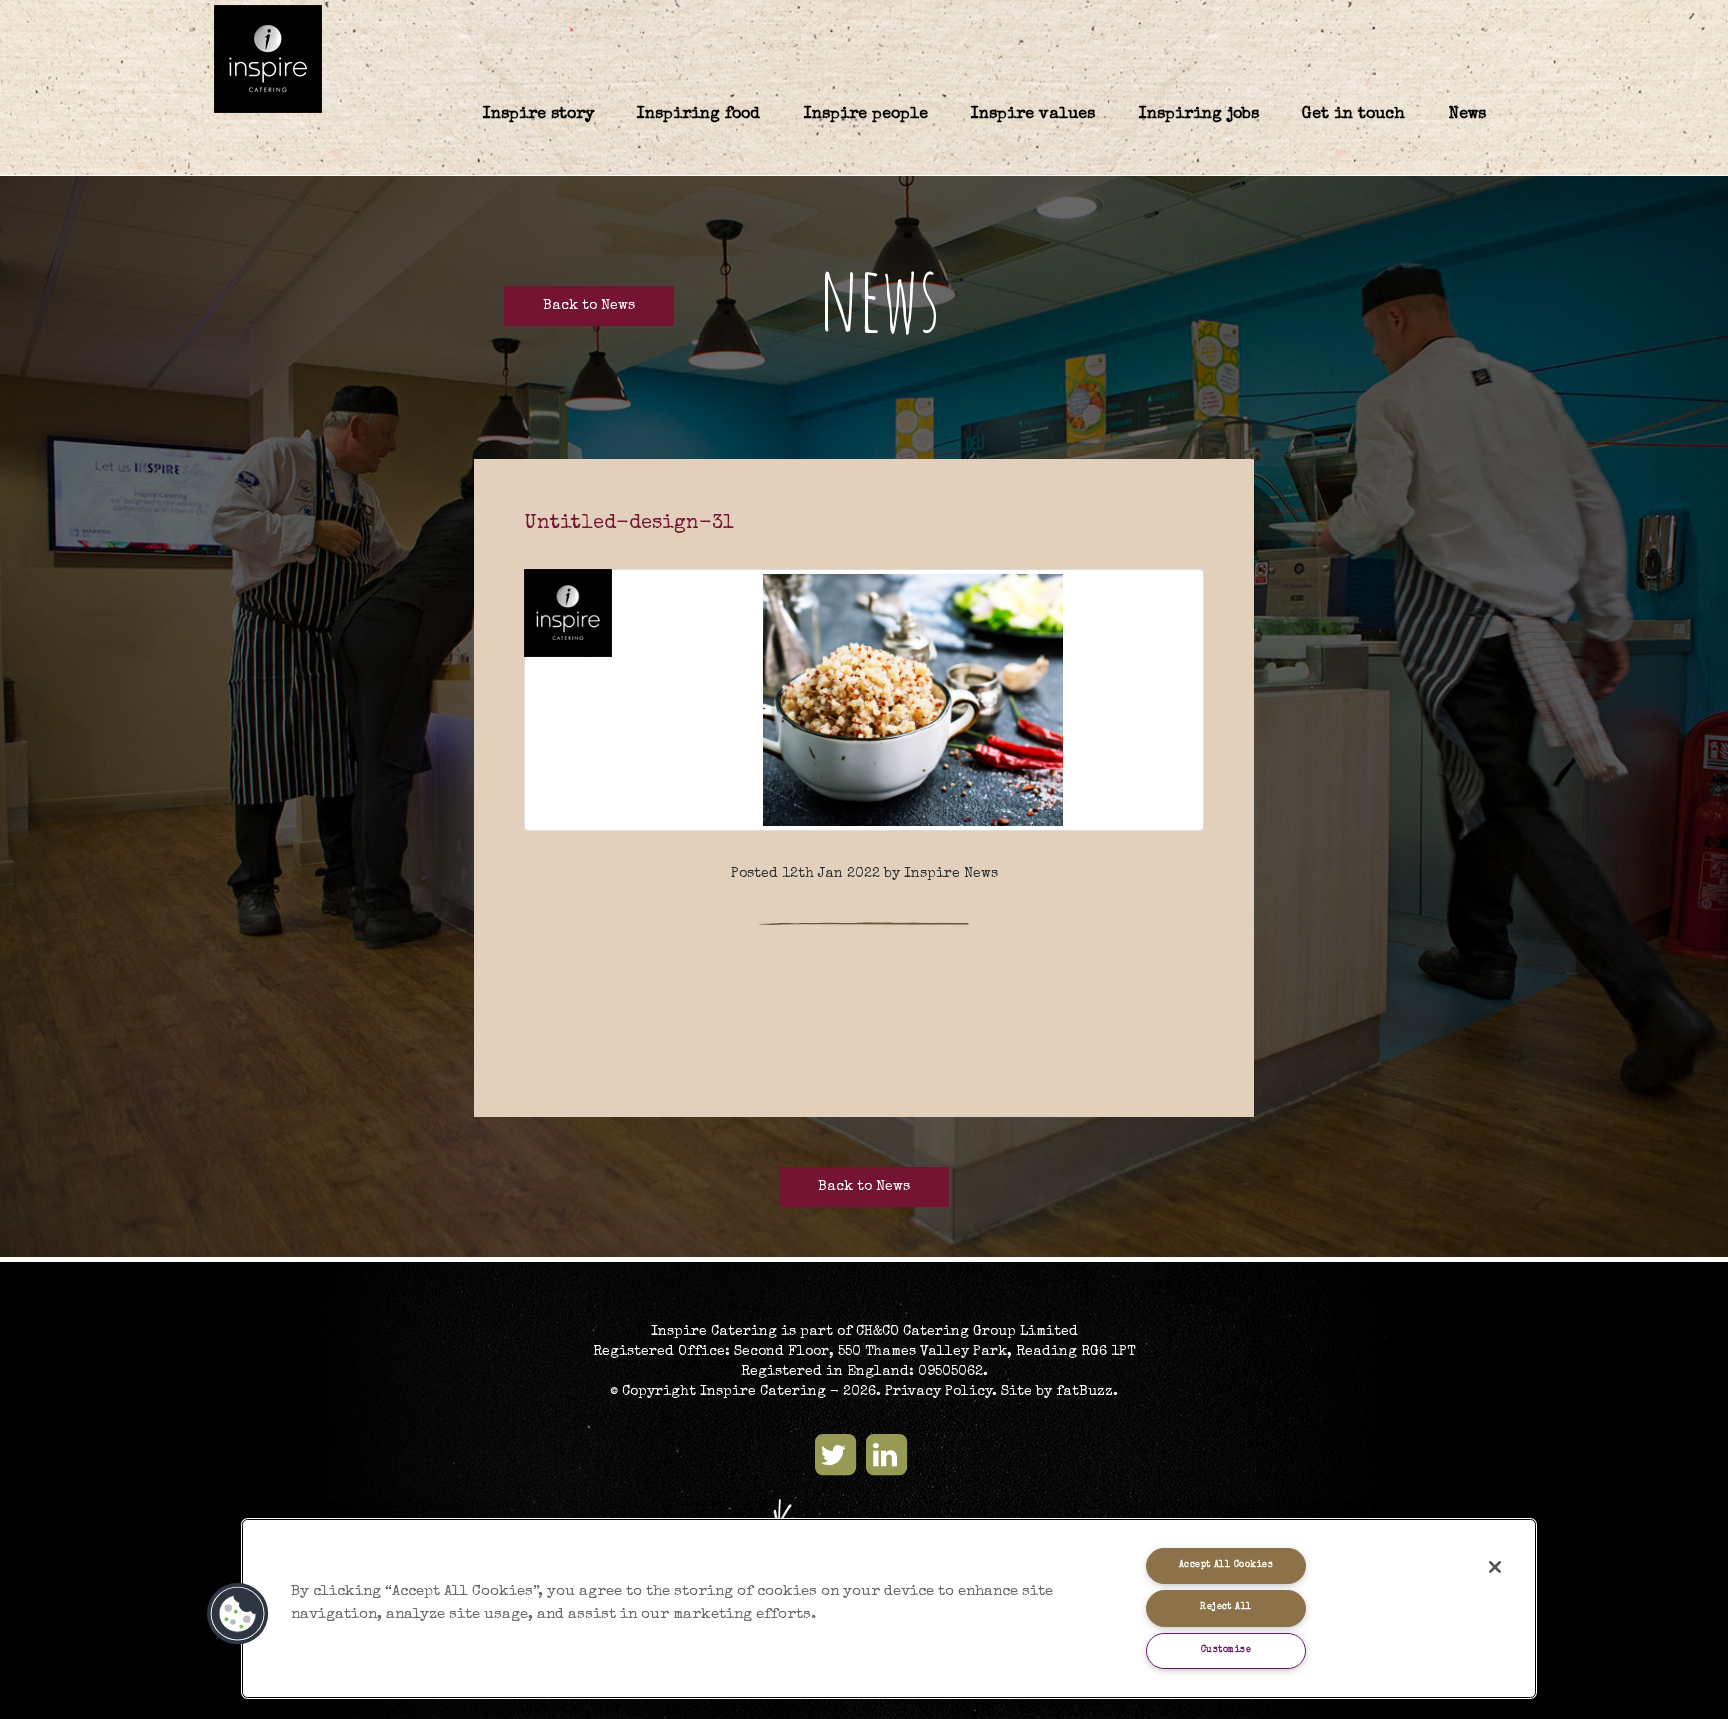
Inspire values (1033, 115)
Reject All (1226, 1607)
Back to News (589, 306)
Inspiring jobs (1199, 115)
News (1467, 115)
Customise (1226, 1650)
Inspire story (538, 115)
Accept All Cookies (1226, 1565)
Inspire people (866, 115)
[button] (238, 1614)
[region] (889, 1608)
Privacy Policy (938, 1392)
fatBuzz (1084, 1392)
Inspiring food (698, 115)
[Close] (1495, 1567)
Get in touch (1353, 115)
